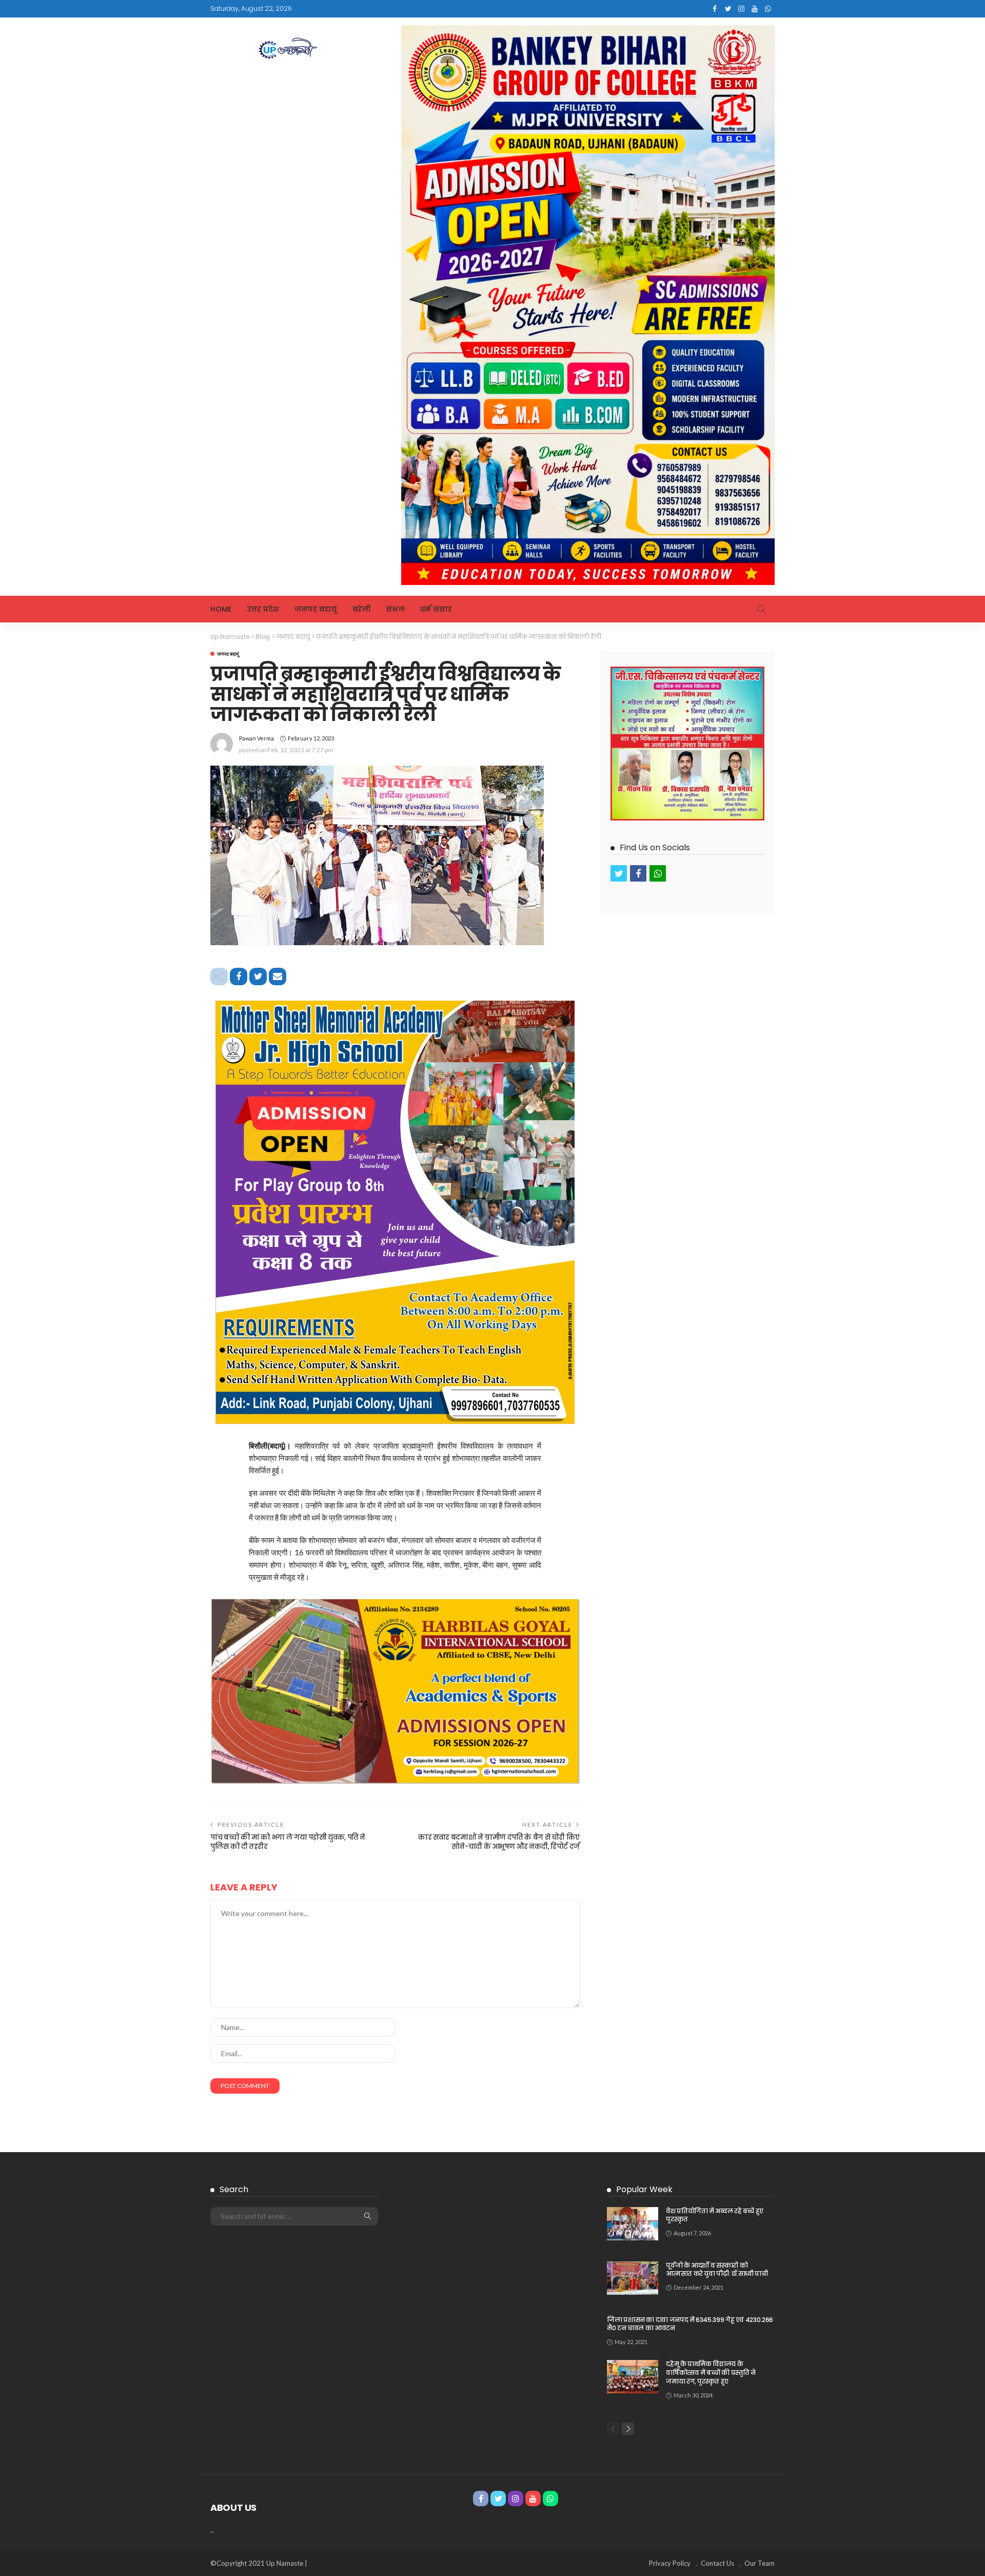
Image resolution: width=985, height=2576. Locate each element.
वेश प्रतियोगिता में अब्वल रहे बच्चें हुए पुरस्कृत (715, 2215)
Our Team (760, 2563)
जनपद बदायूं (316, 609)
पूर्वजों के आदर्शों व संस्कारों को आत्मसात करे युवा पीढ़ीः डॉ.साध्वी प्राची (717, 2270)
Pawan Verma (257, 738)
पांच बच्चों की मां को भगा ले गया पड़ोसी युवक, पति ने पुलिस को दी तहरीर (288, 1842)
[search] (761, 609)
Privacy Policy (670, 2563)
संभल (395, 609)
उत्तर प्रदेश (263, 609)
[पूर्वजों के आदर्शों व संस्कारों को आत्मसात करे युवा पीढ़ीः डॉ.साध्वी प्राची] (633, 2278)
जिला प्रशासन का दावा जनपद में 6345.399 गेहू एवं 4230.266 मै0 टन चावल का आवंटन (690, 2324)
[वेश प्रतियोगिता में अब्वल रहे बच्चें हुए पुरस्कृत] (633, 2224)
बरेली (361, 609)
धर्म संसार (436, 609)
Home (221, 609)
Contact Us (717, 2563)
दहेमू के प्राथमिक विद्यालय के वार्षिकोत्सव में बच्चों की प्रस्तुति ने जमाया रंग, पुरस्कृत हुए (711, 2373)
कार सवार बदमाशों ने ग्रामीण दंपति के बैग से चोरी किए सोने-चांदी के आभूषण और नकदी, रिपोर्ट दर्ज (499, 1842)
